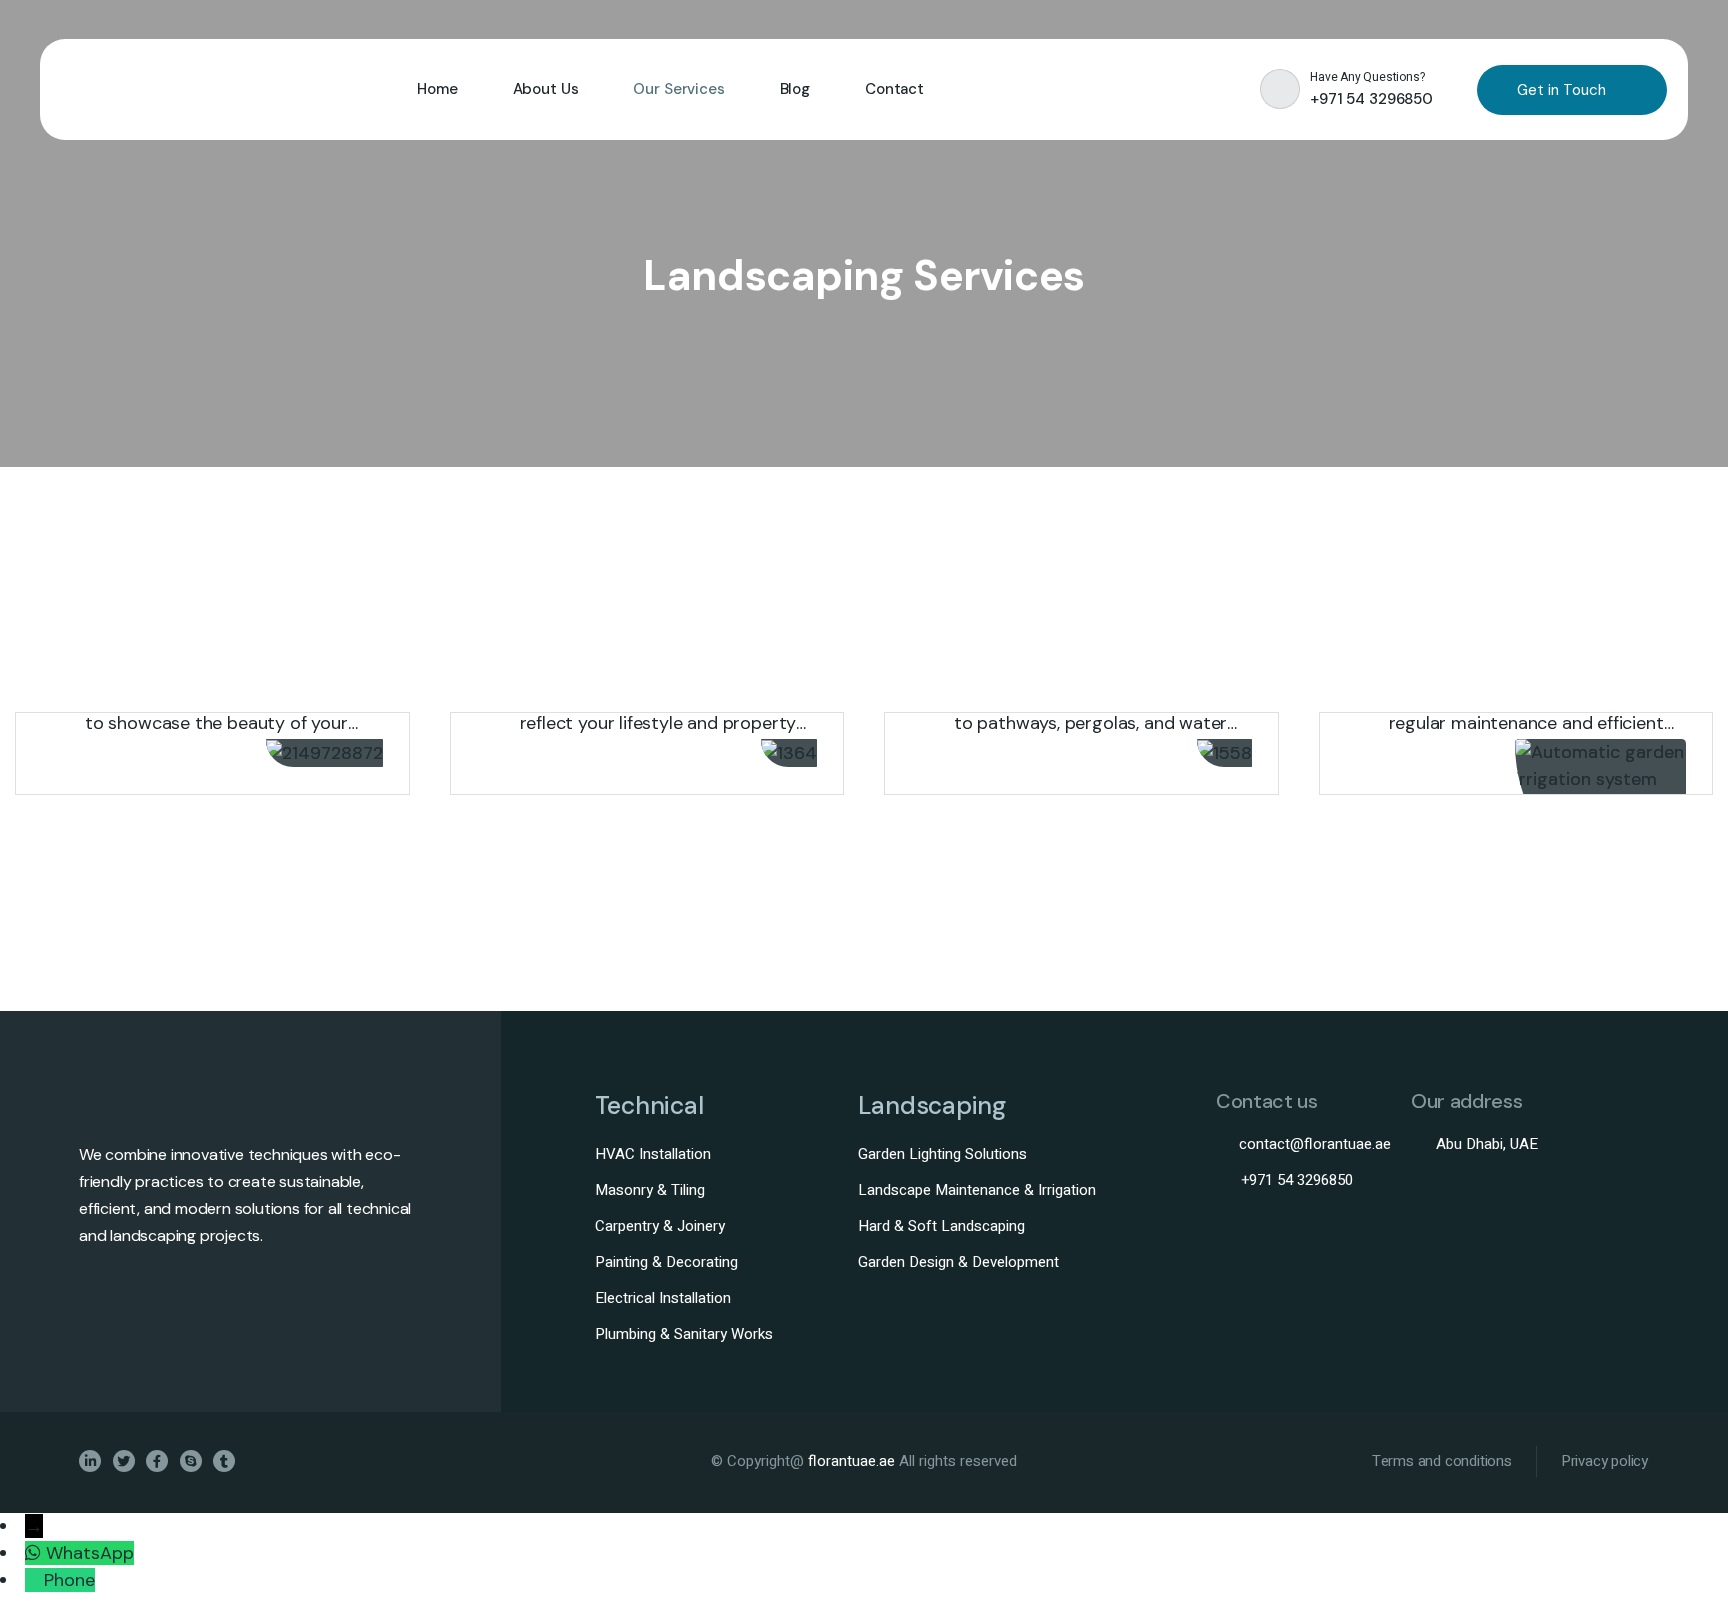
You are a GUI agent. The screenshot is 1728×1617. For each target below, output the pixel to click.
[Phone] (34, 1580)
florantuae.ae (853, 1461)
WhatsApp (90, 1553)
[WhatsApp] (35, 1553)
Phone (69, 1580)
